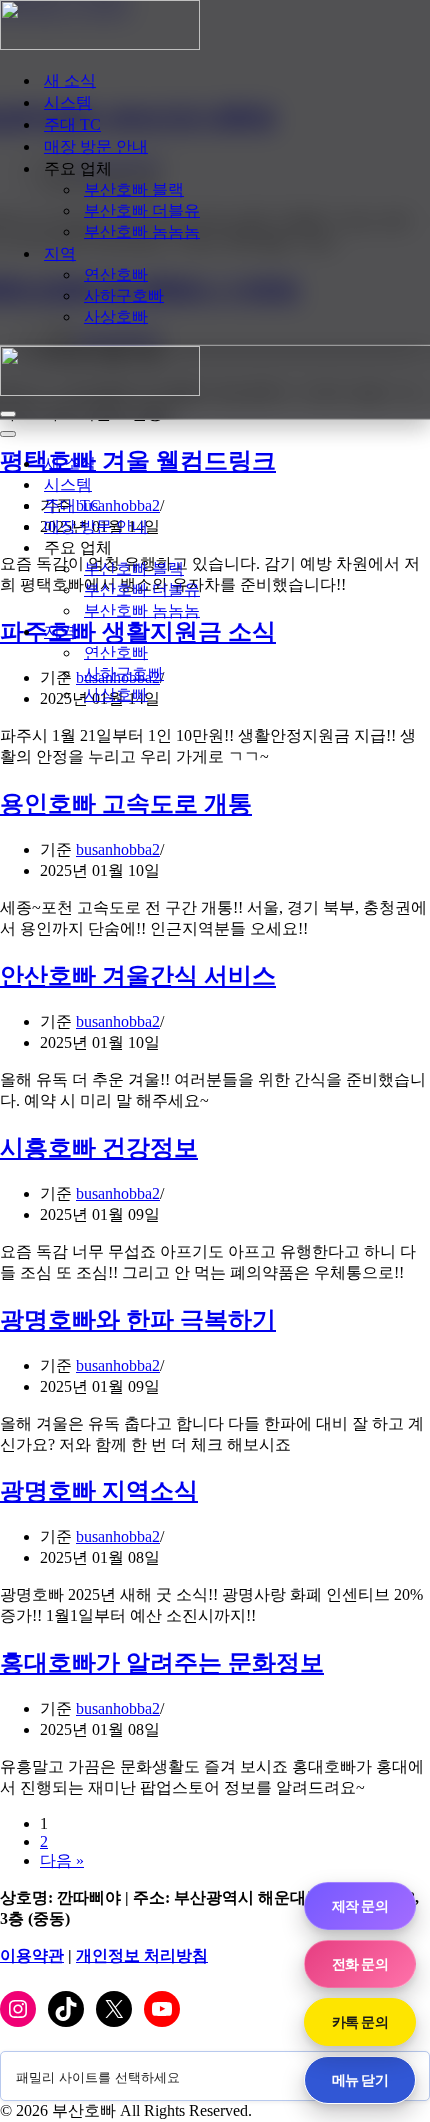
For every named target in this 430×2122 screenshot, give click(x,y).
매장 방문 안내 (96, 146)
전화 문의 (360, 1963)
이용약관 (32, 1955)
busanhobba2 (118, 849)
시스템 (68, 102)
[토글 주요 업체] (350, 548)
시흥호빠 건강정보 (99, 1148)
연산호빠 (116, 274)
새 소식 (70, 80)
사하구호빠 (124, 295)
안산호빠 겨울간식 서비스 (138, 976)
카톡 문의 (360, 2021)
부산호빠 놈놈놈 (142, 231)
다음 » (62, 1860)
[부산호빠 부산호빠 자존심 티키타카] (100, 44)
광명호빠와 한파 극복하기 (138, 1320)
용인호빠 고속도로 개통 (126, 804)
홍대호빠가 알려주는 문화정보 (162, 1663)
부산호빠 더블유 (142, 210)
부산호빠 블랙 (134, 189)
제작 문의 (360, 1905)
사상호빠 (116, 316)
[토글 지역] (350, 632)
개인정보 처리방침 (142, 1955)
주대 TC (72, 124)
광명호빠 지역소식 (99, 1491)
